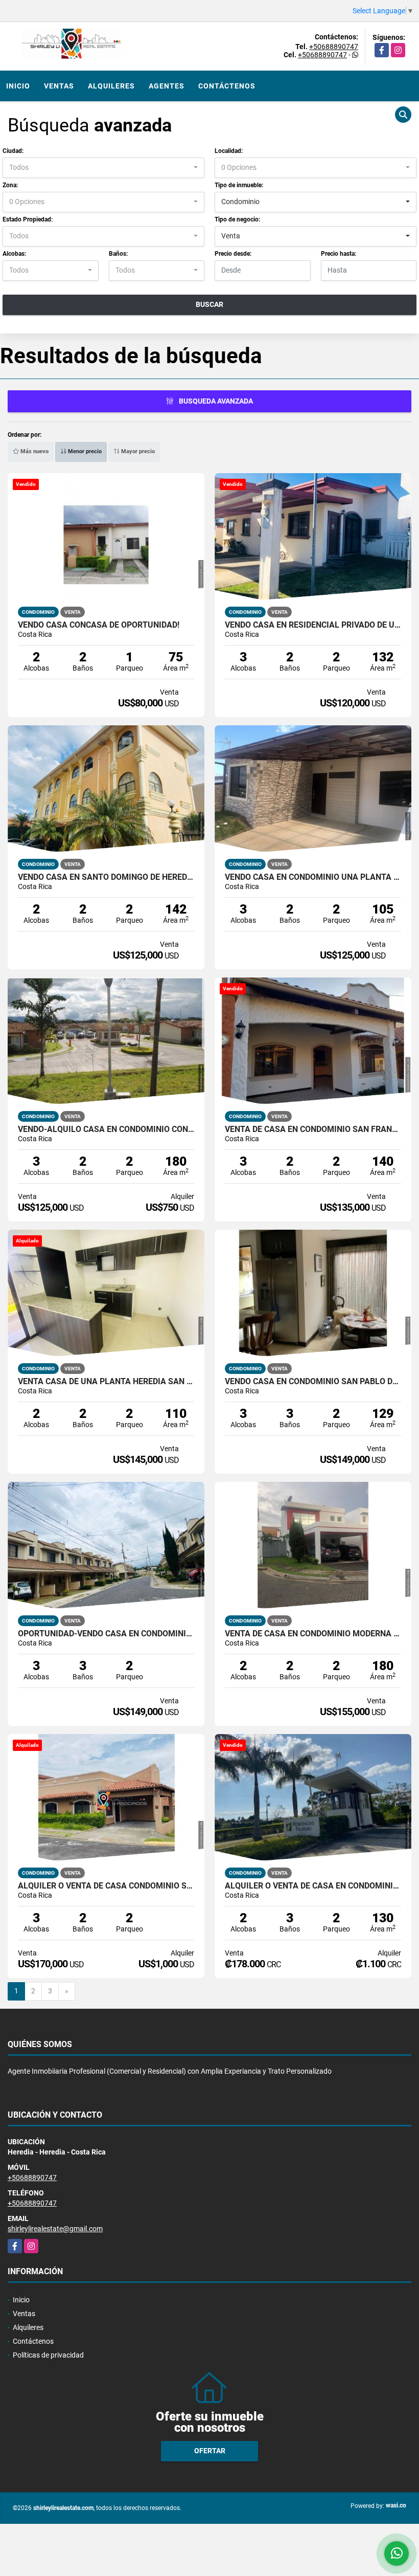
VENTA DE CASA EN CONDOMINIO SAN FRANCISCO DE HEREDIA (313, 1129)
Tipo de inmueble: (239, 185)
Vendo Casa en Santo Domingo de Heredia (106, 877)
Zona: (10, 185)
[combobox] (103, 168)
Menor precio (84, 451)
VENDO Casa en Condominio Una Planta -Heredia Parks (313, 877)
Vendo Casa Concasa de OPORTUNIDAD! (99, 625)
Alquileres (111, 86)
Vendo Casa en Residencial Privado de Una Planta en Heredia (313, 625)
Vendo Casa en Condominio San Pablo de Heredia (313, 1382)
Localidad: (229, 151)
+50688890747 (334, 47)
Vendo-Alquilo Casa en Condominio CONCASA (106, 1129)
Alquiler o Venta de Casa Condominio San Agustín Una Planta (106, 1886)
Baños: (118, 254)
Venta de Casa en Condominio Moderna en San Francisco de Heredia (313, 1634)
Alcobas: (14, 254)
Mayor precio (137, 451)
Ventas (59, 86)
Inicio (18, 86)
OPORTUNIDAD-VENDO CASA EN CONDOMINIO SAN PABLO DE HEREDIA (106, 1634)
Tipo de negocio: (237, 219)
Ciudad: (13, 151)
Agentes (167, 86)
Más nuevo (34, 451)
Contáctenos (227, 86)
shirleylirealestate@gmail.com (55, 2229)
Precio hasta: (339, 254)
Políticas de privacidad (48, 2355)
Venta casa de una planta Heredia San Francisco (106, 1382)
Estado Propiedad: (28, 219)
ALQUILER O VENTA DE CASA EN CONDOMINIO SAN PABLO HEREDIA (313, 1886)
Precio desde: (233, 254)
